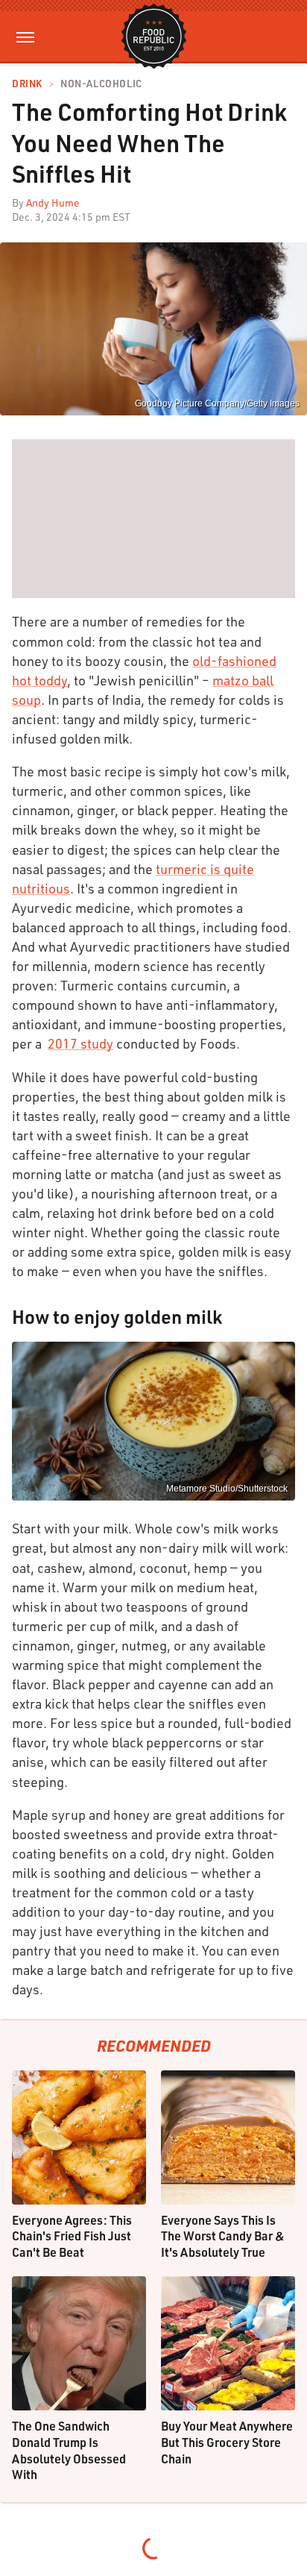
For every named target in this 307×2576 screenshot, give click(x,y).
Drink (27, 84)
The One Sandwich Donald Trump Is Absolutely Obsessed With (69, 2450)
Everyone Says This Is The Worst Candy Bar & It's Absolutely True (223, 2236)
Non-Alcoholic (101, 84)
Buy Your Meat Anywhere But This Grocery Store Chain (227, 2442)
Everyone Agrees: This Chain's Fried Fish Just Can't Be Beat (72, 2236)
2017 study (80, 1043)
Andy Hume (53, 202)
